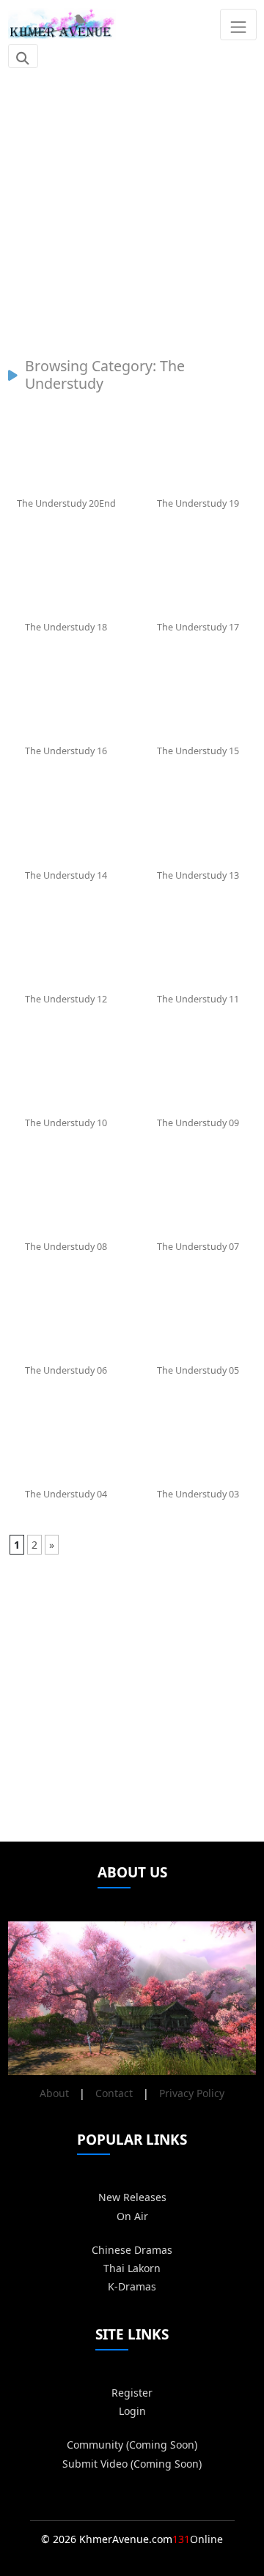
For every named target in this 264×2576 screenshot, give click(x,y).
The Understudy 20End (66, 503)
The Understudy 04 (66, 1494)
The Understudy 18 (66, 627)
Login (132, 2411)
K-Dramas (132, 2286)
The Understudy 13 (198, 875)
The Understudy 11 (198, 999)
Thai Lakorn (132, 2268)
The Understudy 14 (66, 875)
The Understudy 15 (198, 751)
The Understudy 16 (66, 751)
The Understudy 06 (66, 1370)
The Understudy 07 (198, 1247)
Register (132, 2393)
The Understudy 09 (198, 1123)
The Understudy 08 (66, 1247)
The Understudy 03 (198, 1494)
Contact (114, 2093)
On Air (132, 2216)
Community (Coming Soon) (132, 2445)
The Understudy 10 (66, 1123)
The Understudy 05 (198, 1370)
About (54, 2093)
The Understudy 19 (198, 503)
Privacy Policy (192, 2093)
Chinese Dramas (132, 2250)
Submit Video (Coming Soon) (132, 2464)
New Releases (132, 2197)
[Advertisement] (132, 205)
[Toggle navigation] (238, 24)
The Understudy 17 (198, 627)
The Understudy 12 (66, 999)
